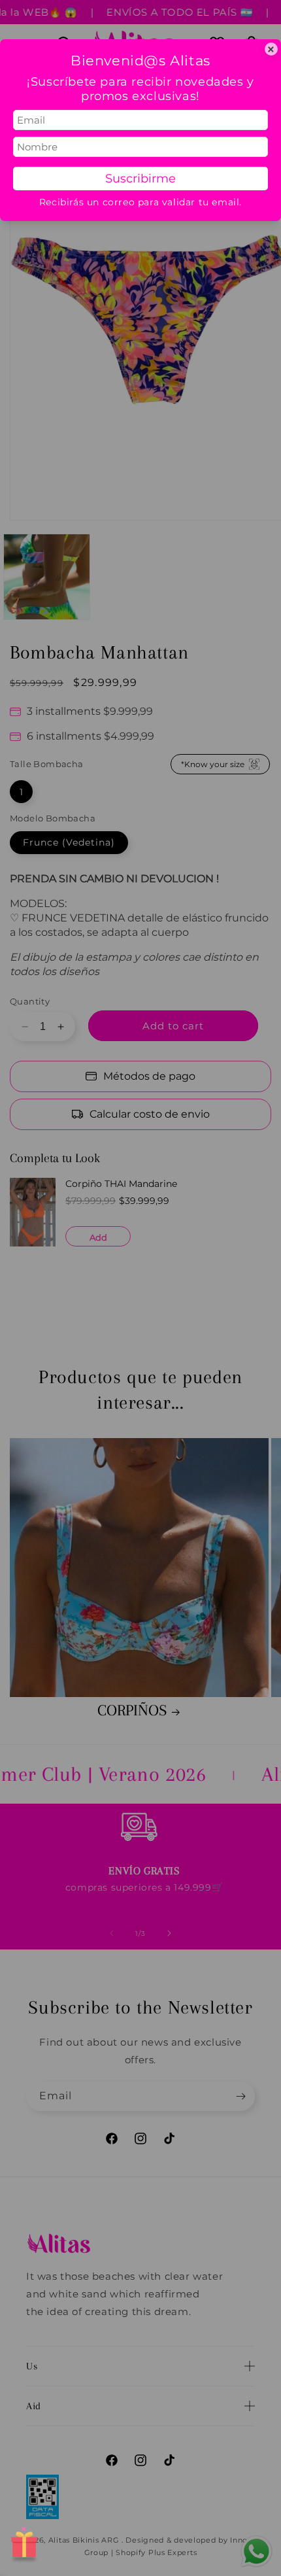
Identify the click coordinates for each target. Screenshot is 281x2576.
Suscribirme (140, 179)
